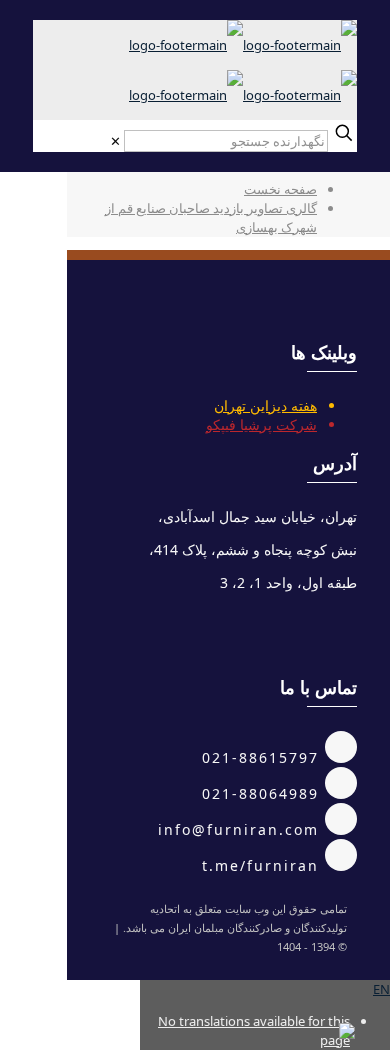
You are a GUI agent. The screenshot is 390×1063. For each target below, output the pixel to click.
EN (381, 989)
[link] (115, 141)
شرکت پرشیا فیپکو (261, 424)
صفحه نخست (280, 189)
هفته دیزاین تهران (265, 405)
